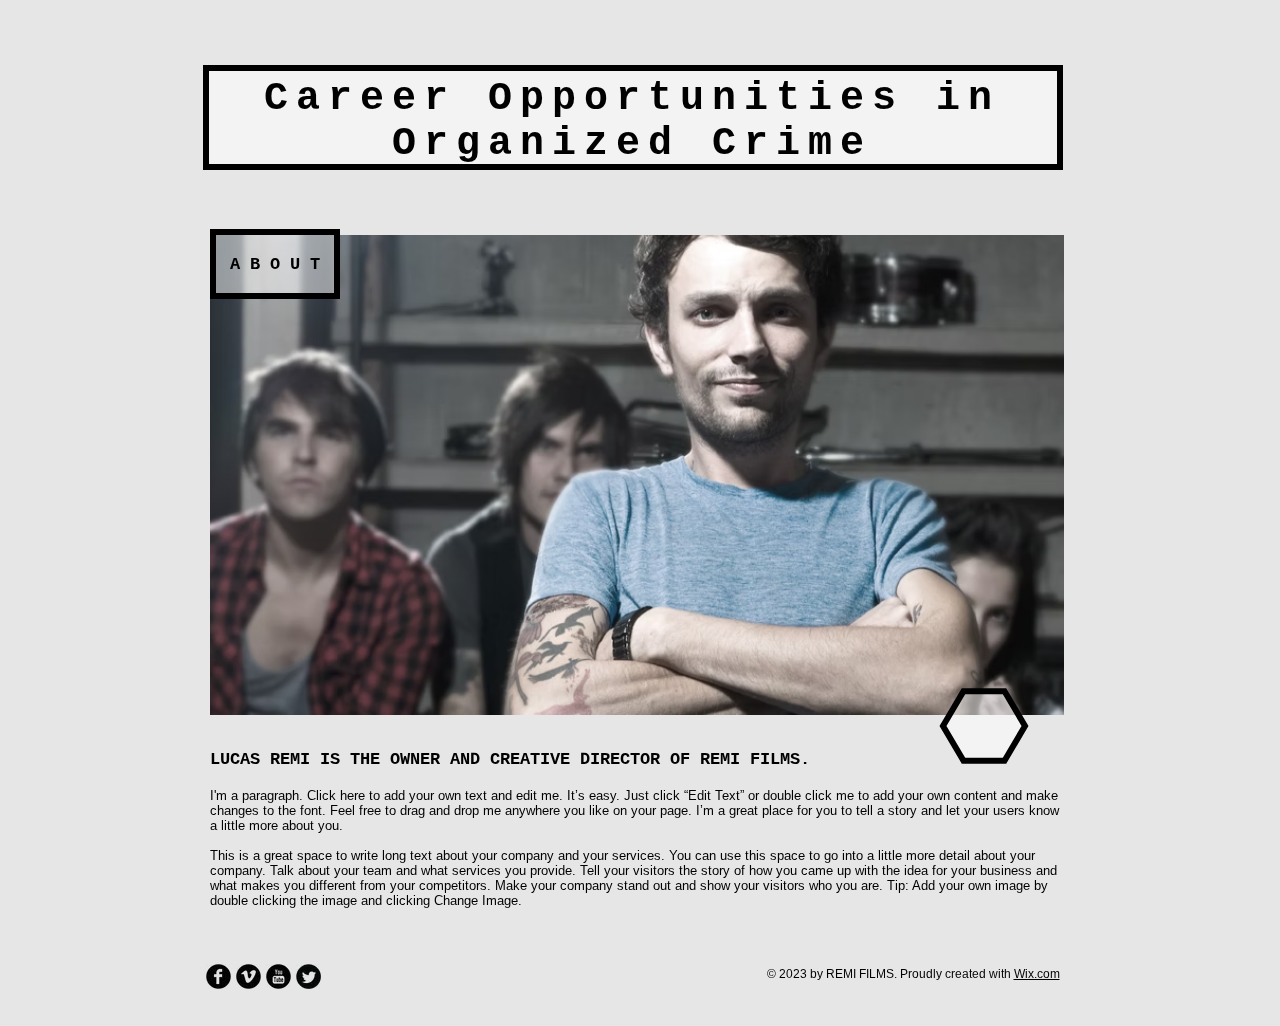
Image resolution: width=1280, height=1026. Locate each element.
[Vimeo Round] (248, 976)
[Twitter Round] (308, 976)
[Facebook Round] (218, 976)
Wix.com (1037, 974)
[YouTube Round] (278, 976)
